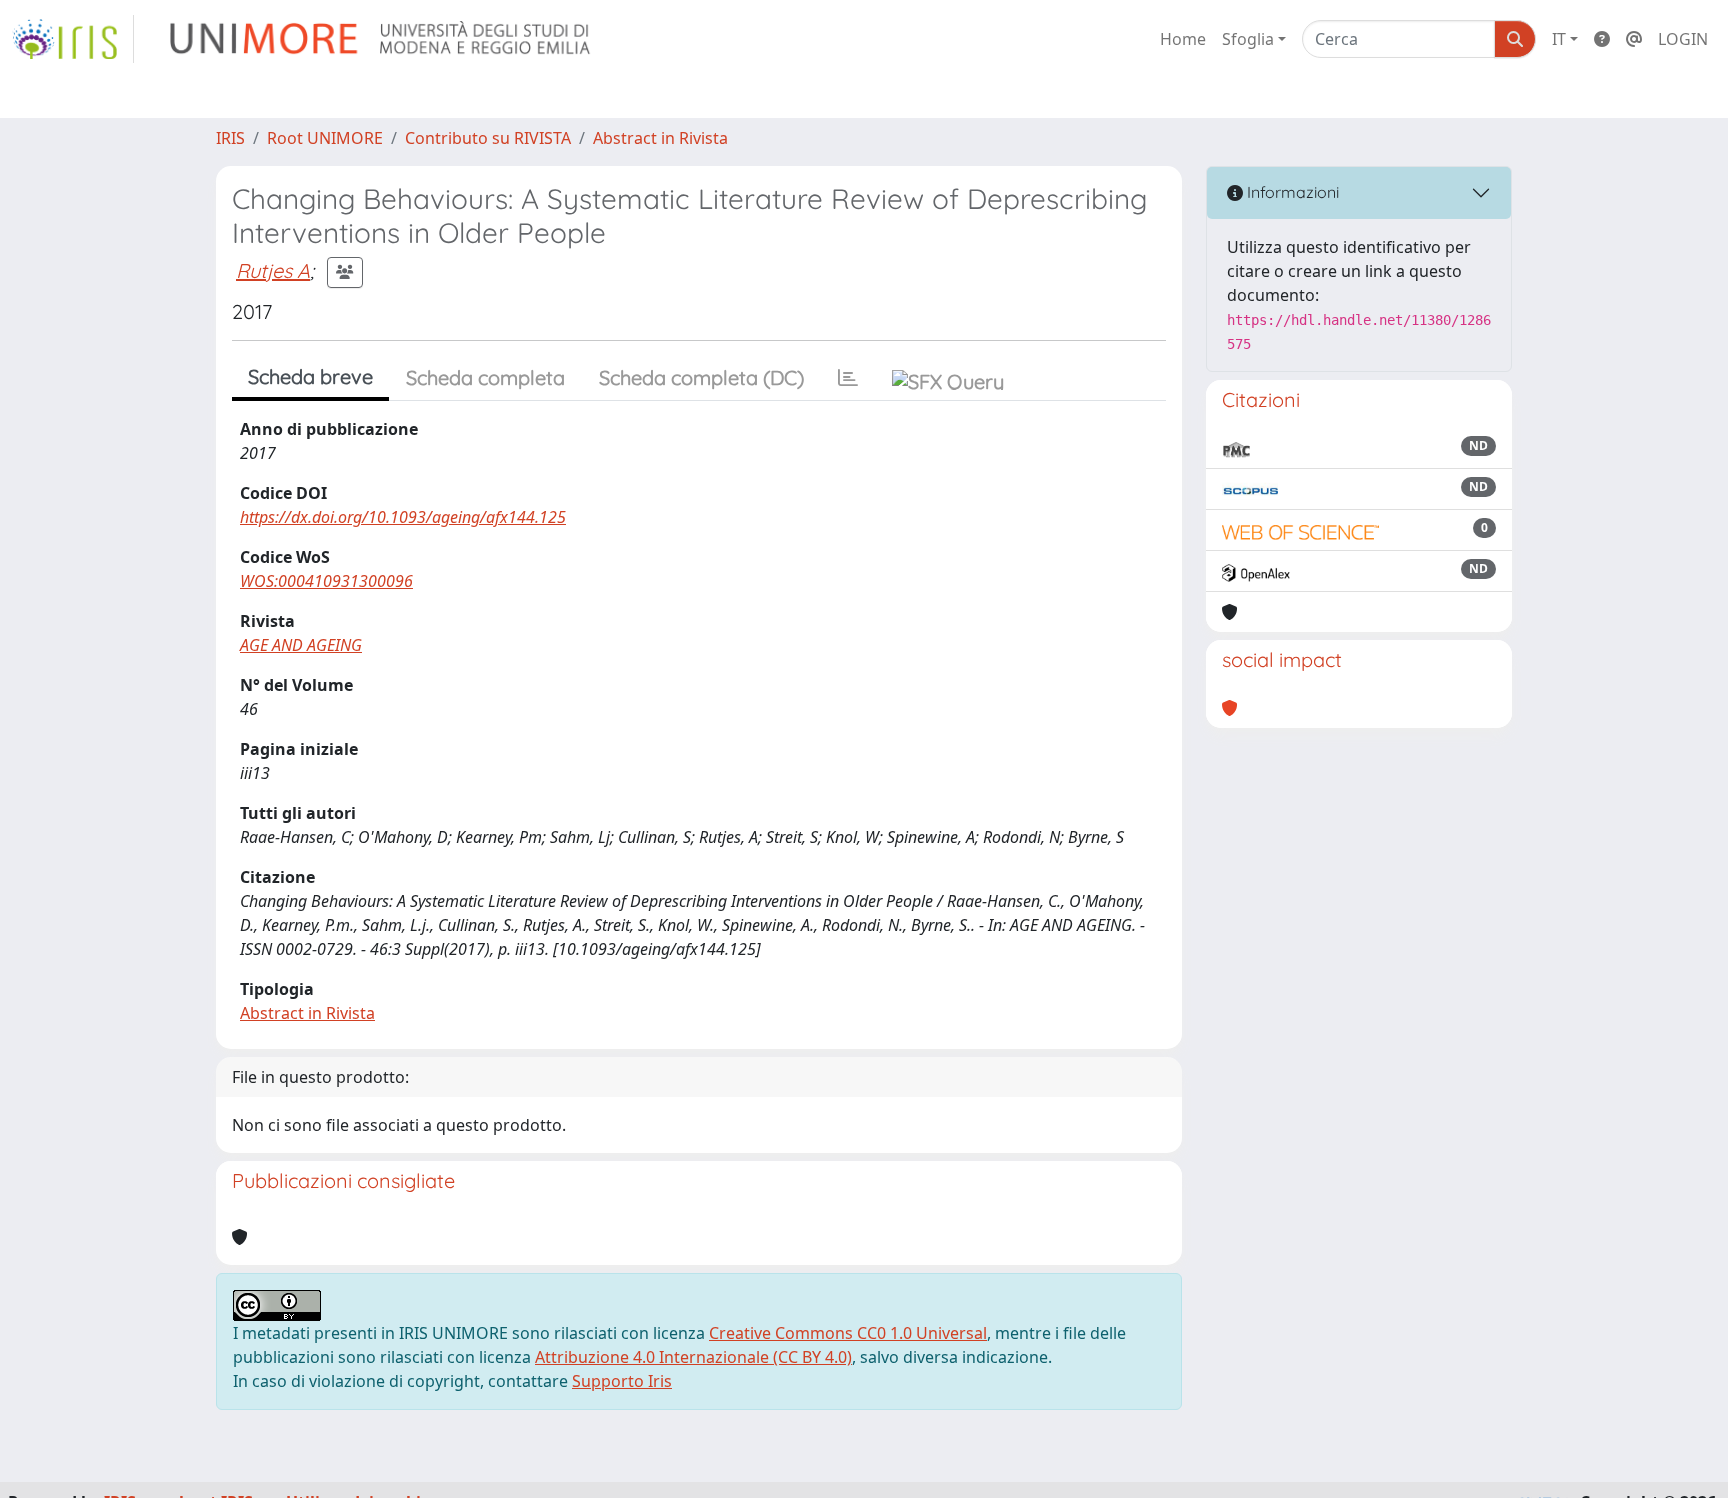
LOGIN (1683, 39)
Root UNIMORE (325, 138)
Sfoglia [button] (1248, 39)
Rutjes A (273, 270)
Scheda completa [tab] (485, 377)
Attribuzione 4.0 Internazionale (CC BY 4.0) (693, 1357)
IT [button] (1559, 39)
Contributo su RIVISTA (488, 138)
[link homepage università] (381, 39)
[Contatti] (1634, 39)
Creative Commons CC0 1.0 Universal (848, 1333)
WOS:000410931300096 (326, 581)
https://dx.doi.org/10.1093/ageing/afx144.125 (403, 517)
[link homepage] (73, 39)
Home (1183, 39)
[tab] (848, 378)
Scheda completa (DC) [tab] (701, 377)
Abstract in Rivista (660, 138)
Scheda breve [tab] (310, 376)
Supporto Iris (622, 1381)
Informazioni (1291, 192)
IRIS (230, 138)
